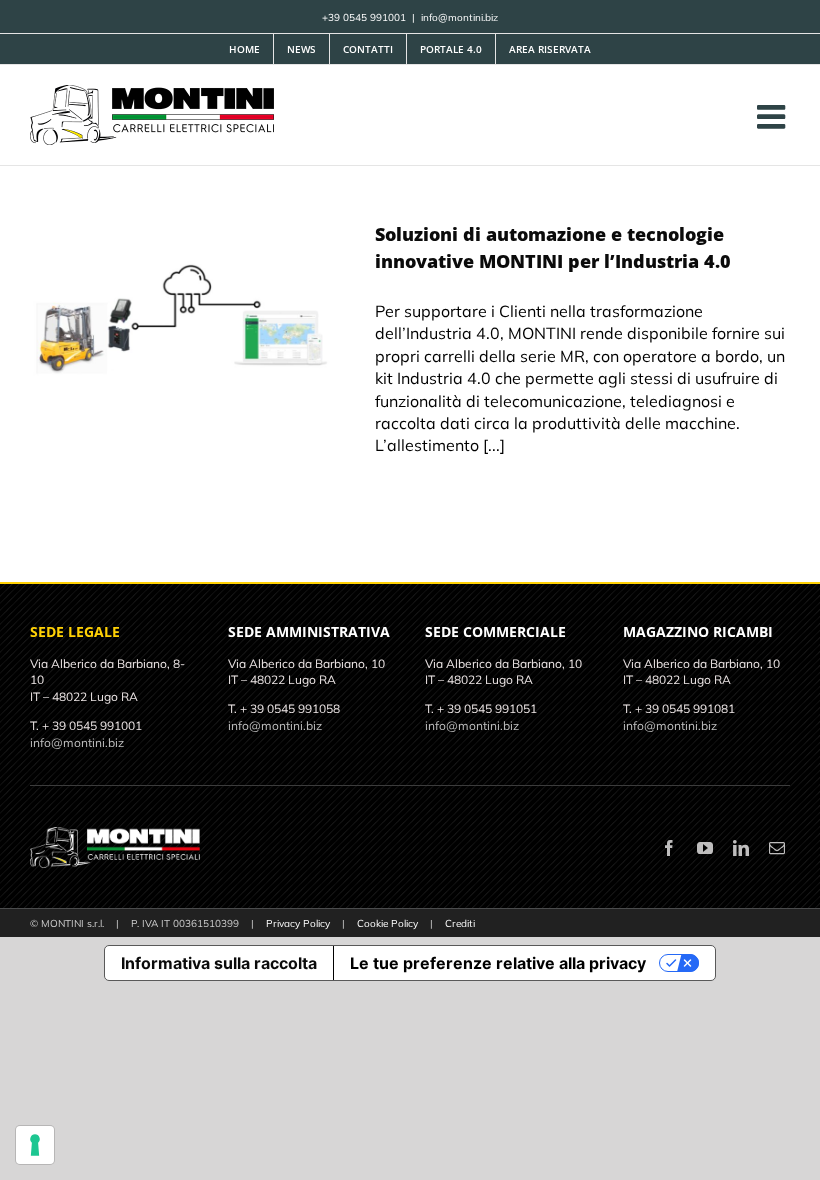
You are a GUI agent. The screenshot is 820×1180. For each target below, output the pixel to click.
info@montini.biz (459, 17)
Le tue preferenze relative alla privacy (498, 963)
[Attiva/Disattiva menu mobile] (773, 116)
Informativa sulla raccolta (219, 963)
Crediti (460, 923)
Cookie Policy (387, 923)
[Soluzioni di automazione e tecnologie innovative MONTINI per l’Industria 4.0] (190, 322)
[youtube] (705, 848)
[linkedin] (741, 848)
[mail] (777, 848)
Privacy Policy (298, 923)
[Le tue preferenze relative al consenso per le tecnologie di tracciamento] (35, 1145)
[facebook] (669, 848)
